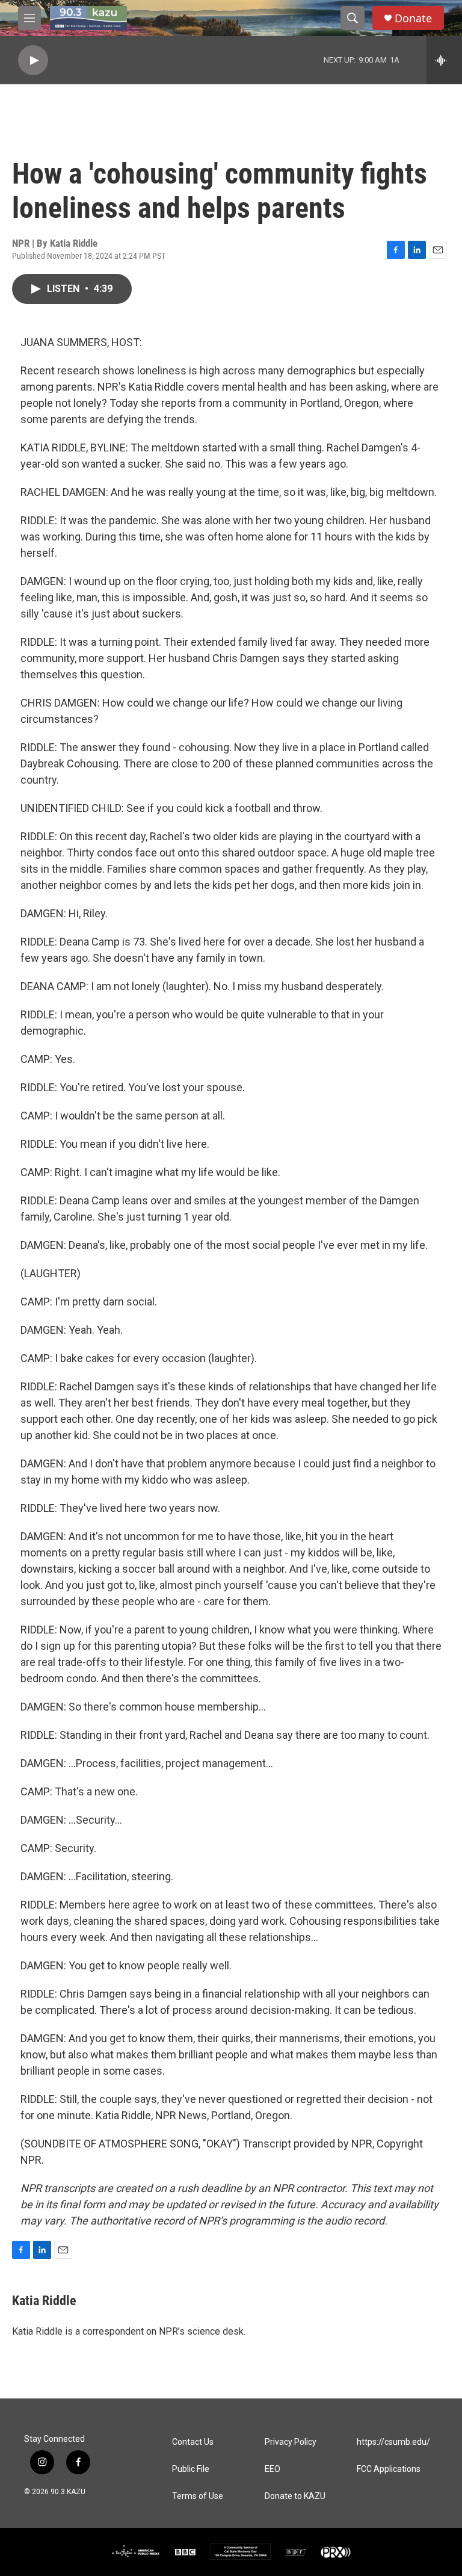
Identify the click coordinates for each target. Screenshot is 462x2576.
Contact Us (193, 2442)
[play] (33, 60)
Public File (191, 2469)
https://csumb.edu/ (393, 2442)
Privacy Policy (291, 2442)
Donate (413, 18)
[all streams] (444, 60)
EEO (273, 2469)
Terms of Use (198, 2496)
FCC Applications (389, 2469)
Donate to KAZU (295, 2496)
